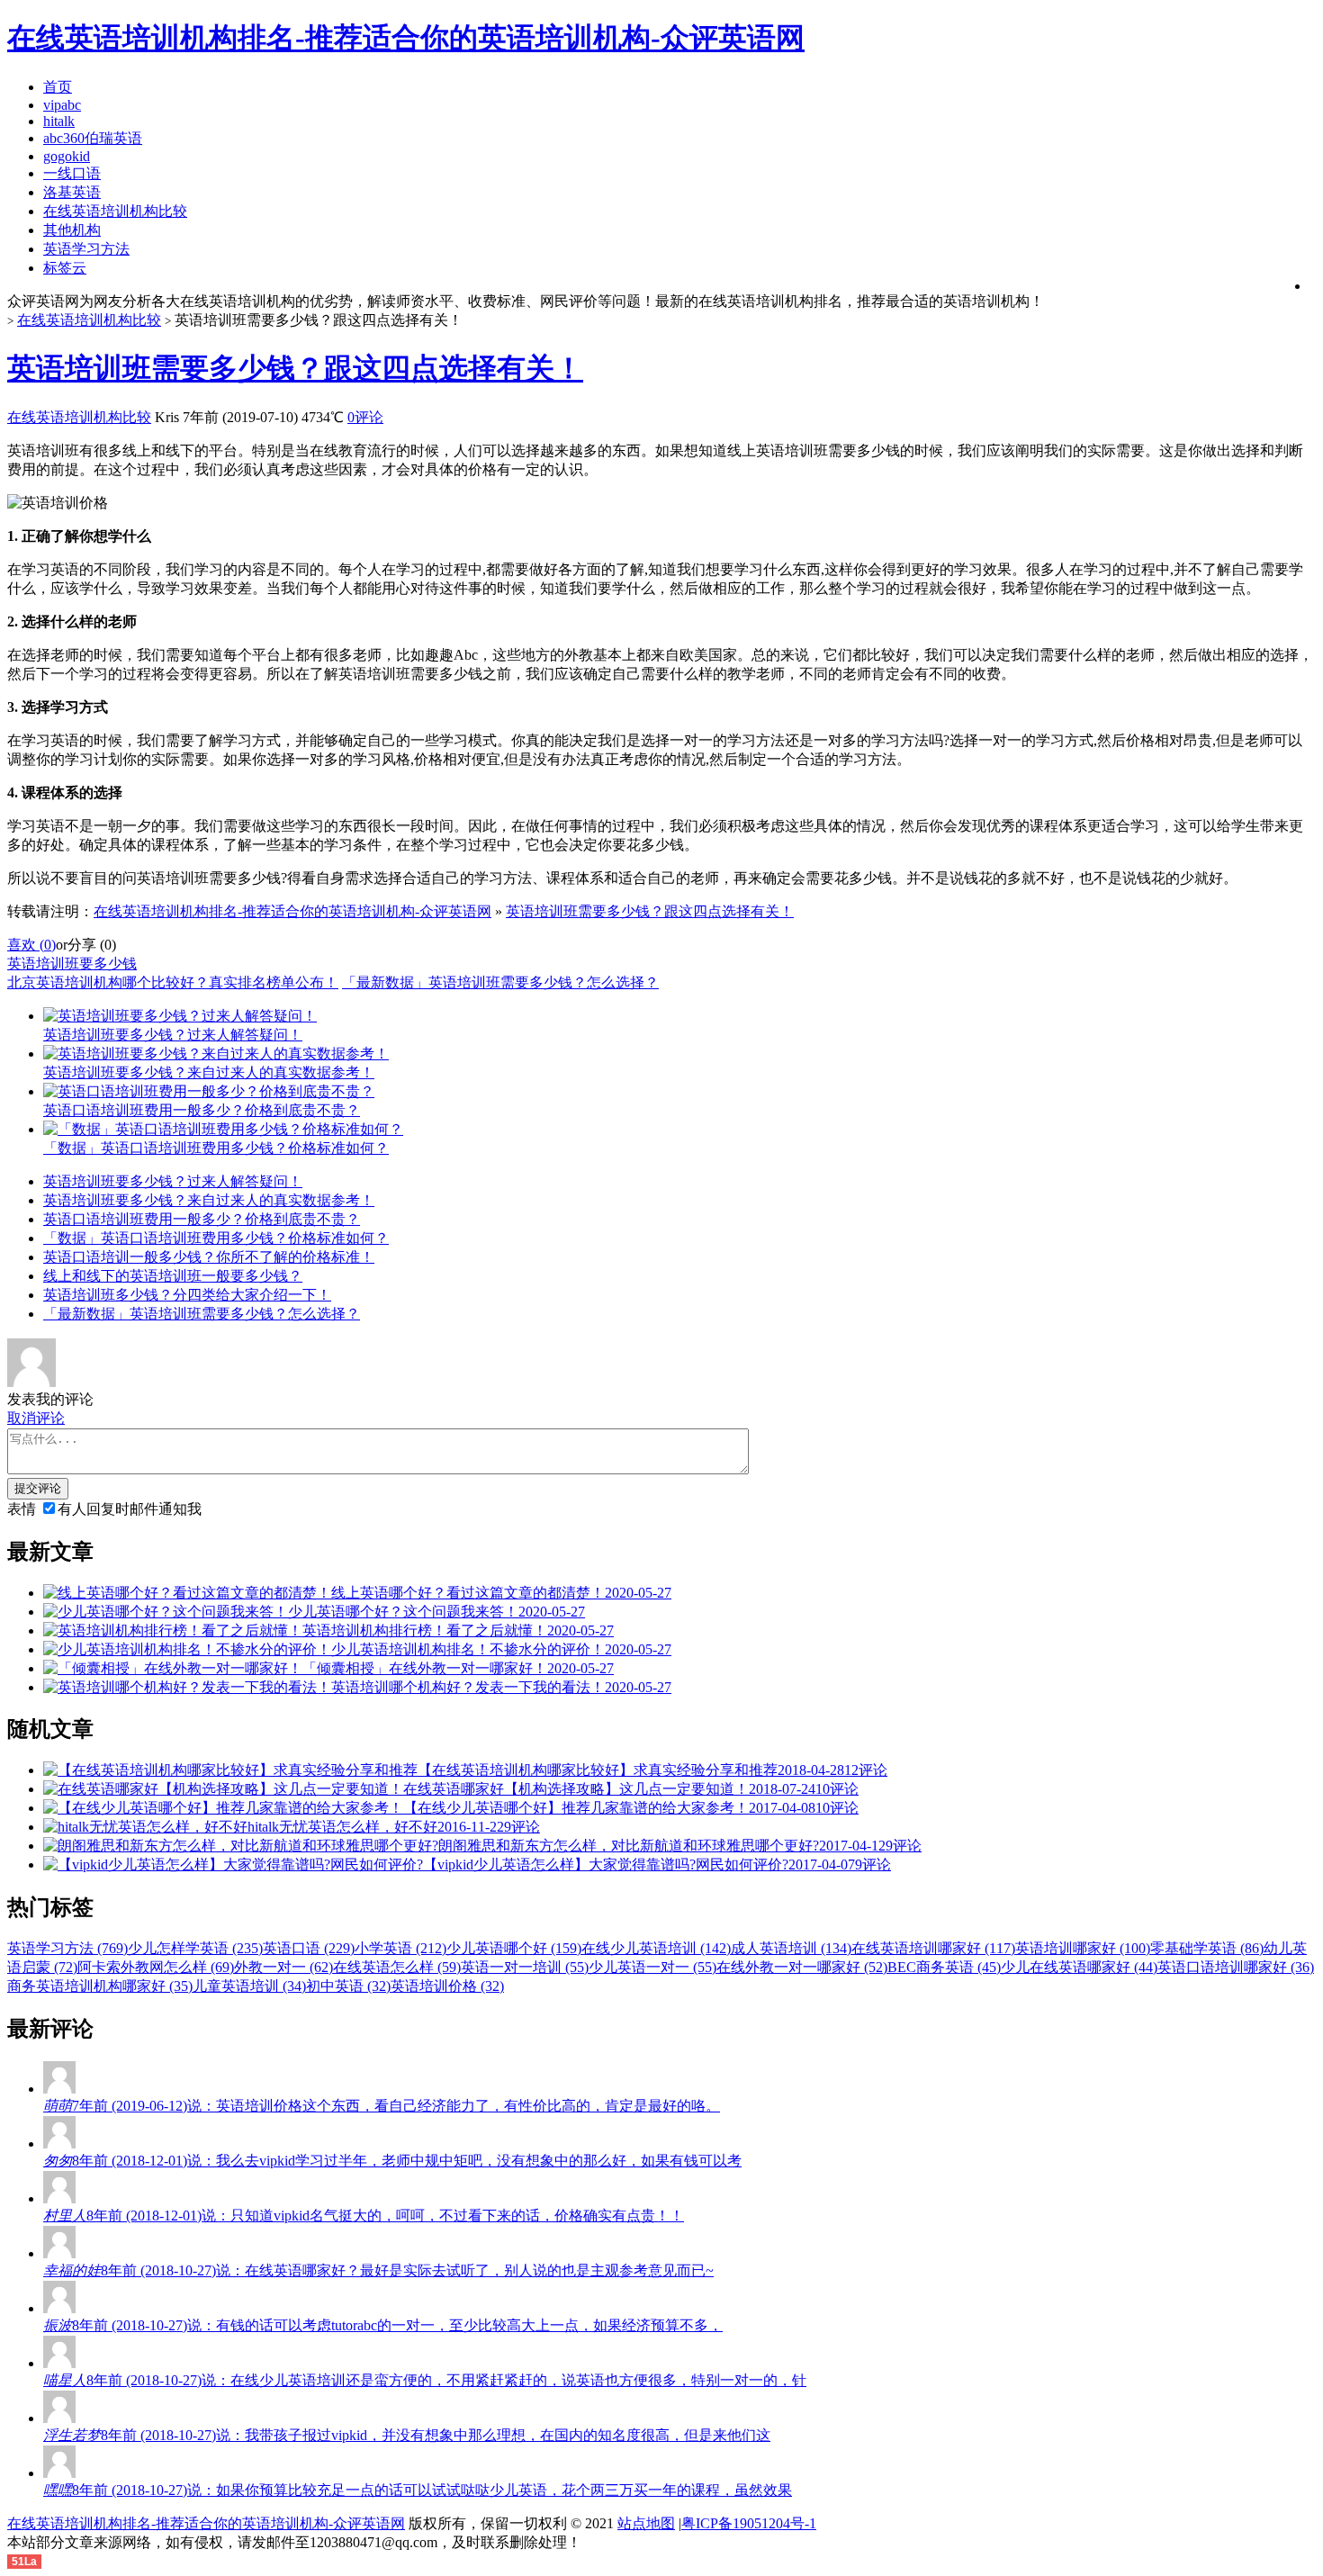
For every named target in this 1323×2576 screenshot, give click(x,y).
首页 (58, 87)
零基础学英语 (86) (1207, 1948)
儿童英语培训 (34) (249, 1986)
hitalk (59, 121)
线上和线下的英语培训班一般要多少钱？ (173, 1276)
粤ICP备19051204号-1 (749, 2523)
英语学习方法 (86, 249)
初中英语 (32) (348, 1986)
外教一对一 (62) (283, 1967)
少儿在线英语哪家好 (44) (1079, 1967)
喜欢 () (31, 945)
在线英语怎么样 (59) (397, 1967)
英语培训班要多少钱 (72, 964)
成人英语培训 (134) (791, 1948)
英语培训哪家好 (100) (1083, 1948)
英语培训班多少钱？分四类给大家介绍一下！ (187, 1295)
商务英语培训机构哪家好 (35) (100, 1986)
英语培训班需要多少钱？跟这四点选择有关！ (295, 368)
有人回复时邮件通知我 (130, 1509)
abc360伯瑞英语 (93, 138)
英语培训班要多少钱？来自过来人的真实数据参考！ (209, 1200)
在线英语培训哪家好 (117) (933, 1948)
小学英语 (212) (400, 1948)
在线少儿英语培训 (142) (656, 1948)
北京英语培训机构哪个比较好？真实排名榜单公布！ (173, 982)
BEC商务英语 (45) (944, 1967)
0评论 (365, 417)
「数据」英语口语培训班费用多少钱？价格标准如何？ (216, 1238)
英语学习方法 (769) (67, 1948)
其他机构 (72, 230)
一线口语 (72, 173)
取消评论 (36, 1418)
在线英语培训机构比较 (115, 211)
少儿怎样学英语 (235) (195, 1948)
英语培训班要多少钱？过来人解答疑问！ (173, 1181)
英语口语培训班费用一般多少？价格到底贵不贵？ (202, 1219)
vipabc (62, 105)
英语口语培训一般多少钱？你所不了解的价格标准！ (209, 1257)
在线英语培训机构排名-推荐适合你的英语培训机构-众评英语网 (292, 911)
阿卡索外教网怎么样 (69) (156, 1967)
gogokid (67, 156)
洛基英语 (72, 192)
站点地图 (646, 2523)
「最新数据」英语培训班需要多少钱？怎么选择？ (500, 982)
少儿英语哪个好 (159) (514, 1948)
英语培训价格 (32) (447, 1986)
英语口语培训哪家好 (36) (1236, 1967)
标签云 (65, 268)
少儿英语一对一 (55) (652, 1967)
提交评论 (38, 1488)
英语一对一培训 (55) (525, 1967)
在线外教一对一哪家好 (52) (802, 1967)
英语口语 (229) (309, 1948)
